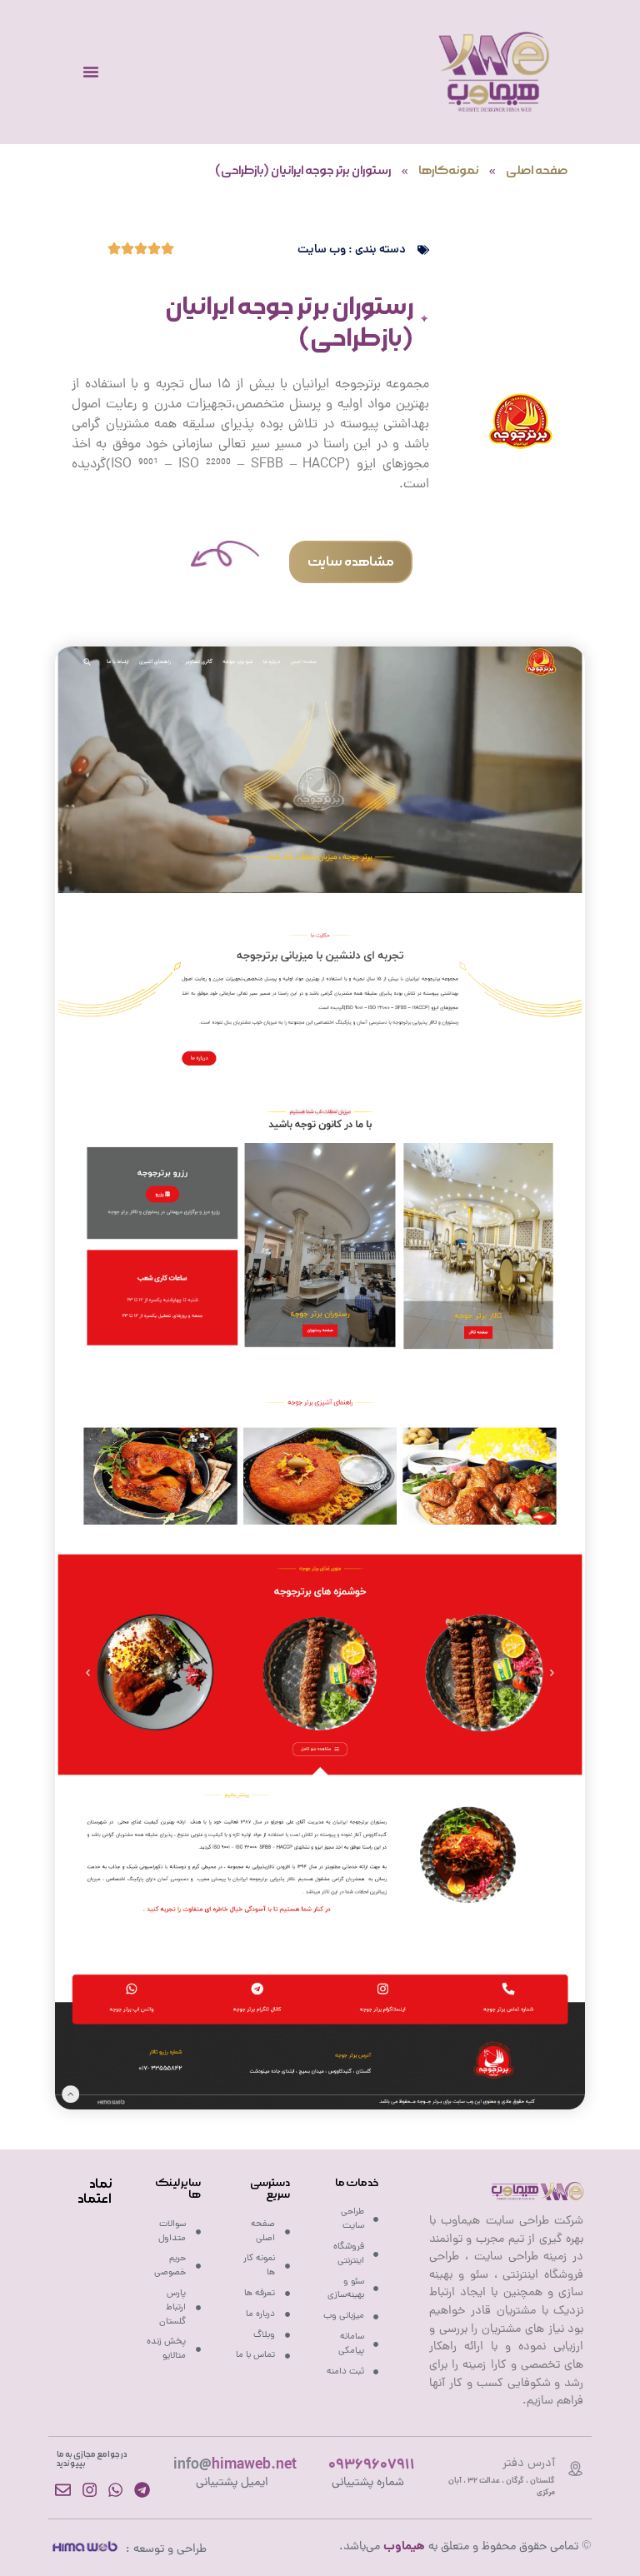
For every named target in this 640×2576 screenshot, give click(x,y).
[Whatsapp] (115, 2490)
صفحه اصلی (537, 171)
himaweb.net (235, 2466)
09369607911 (372, 2466)
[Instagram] (90, 2490)
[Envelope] (63, 2490)
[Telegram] (142, 2490)
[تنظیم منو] (91, 72)
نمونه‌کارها (448, 171)
